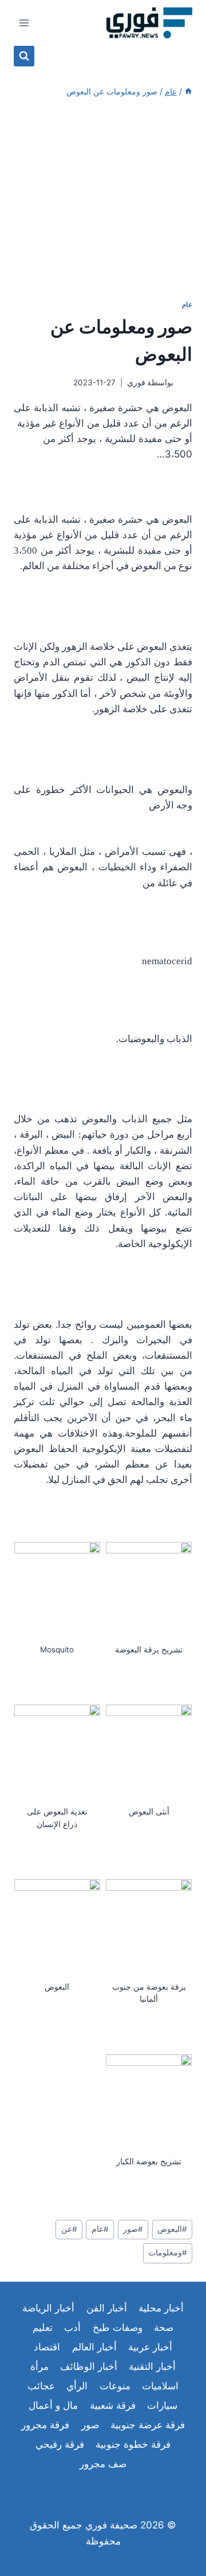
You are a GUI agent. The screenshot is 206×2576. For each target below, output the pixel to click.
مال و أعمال (53, 2405)
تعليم (43, 2328)
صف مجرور (103, 2464)
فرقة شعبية (113, 2405)
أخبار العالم (94, 2347)
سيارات (162, 2405)
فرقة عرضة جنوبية (148, 2425)
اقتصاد (47, 2347)
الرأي (77, 2386)
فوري (136, 382)
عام (187, 304)
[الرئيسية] (188, 91)
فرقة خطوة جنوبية (133, 2444)
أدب (72, 2328)
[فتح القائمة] (24, 23)
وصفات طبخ (118, 2328)
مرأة (39, 2366)
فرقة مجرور (45, 2425)
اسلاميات (160, 2386)
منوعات (115, 2386)
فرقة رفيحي (60, 2444)
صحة (164, 2328)
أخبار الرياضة (48, 2308)
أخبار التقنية (152, 2366)
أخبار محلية (161, 2308)
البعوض (172, 2229)
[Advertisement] (103, 199)
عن (69, 2229)
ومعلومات (168, 2252)
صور (133, 2229)
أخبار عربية (150, 2347)
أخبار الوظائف (89, 2366)
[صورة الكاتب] (185, 383)
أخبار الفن (107, 2308)
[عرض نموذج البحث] (24, 56)
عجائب (41, 2386)
